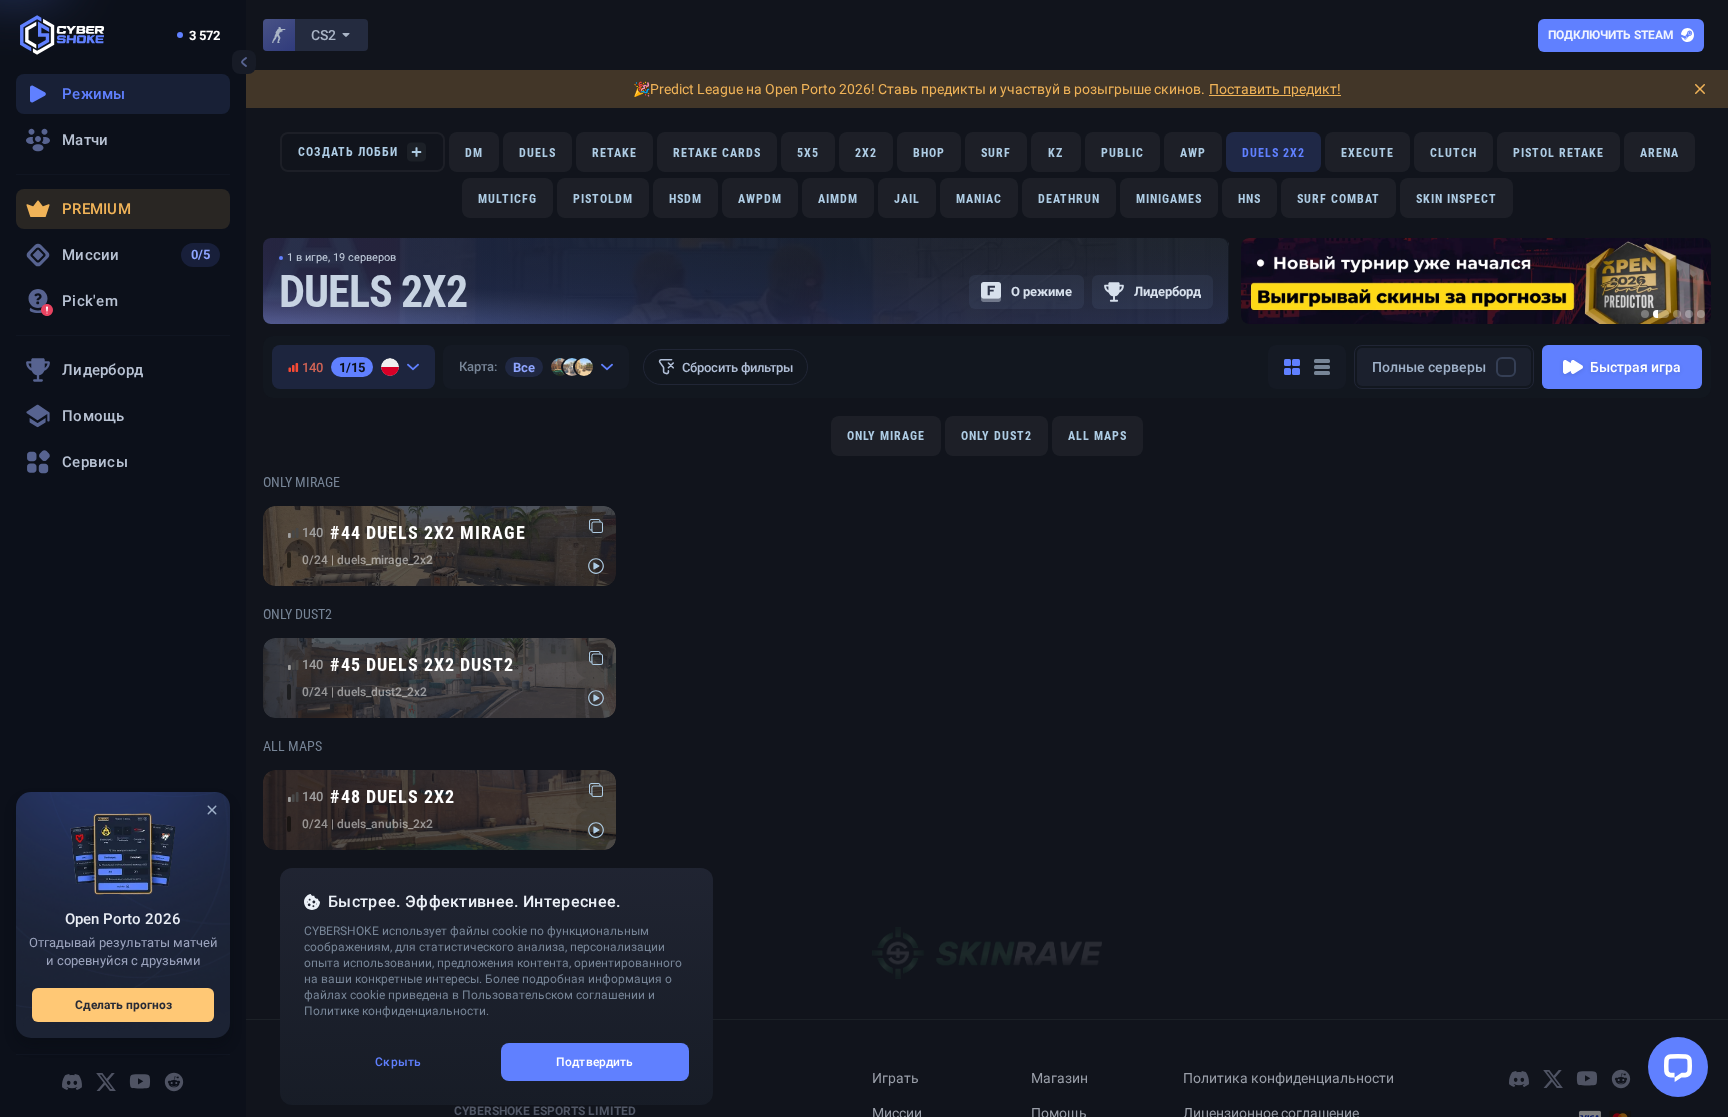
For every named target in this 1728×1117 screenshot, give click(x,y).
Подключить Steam (1611, 35)
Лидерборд (1167, 291)
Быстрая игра (1635, 367)
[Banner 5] (1701, 314)
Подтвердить (594, 1062)
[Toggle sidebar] (244, 62)
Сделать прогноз (123, 1005)
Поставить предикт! (1275, 89)
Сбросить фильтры (737, 367)
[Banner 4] (1689, 314)
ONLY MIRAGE (886, 436)
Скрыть (398, 1062)
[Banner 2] (1661, 314)
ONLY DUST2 (996, 436)
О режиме (1041, 291)
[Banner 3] (1677, 314)
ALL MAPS (1097, 436)
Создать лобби (348, 152)
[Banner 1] (1645, 314)
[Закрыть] (212, 810)
